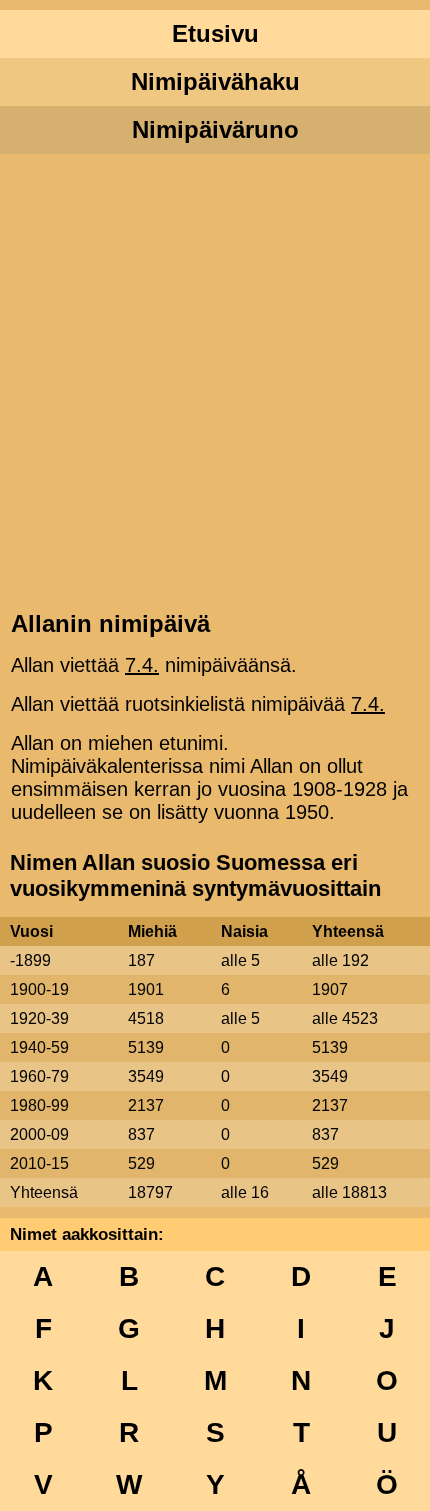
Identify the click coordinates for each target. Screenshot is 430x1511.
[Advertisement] (215, 380)
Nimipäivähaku (215, 81)
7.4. (142, 665)
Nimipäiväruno (215, 129)
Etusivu (215, 33)
